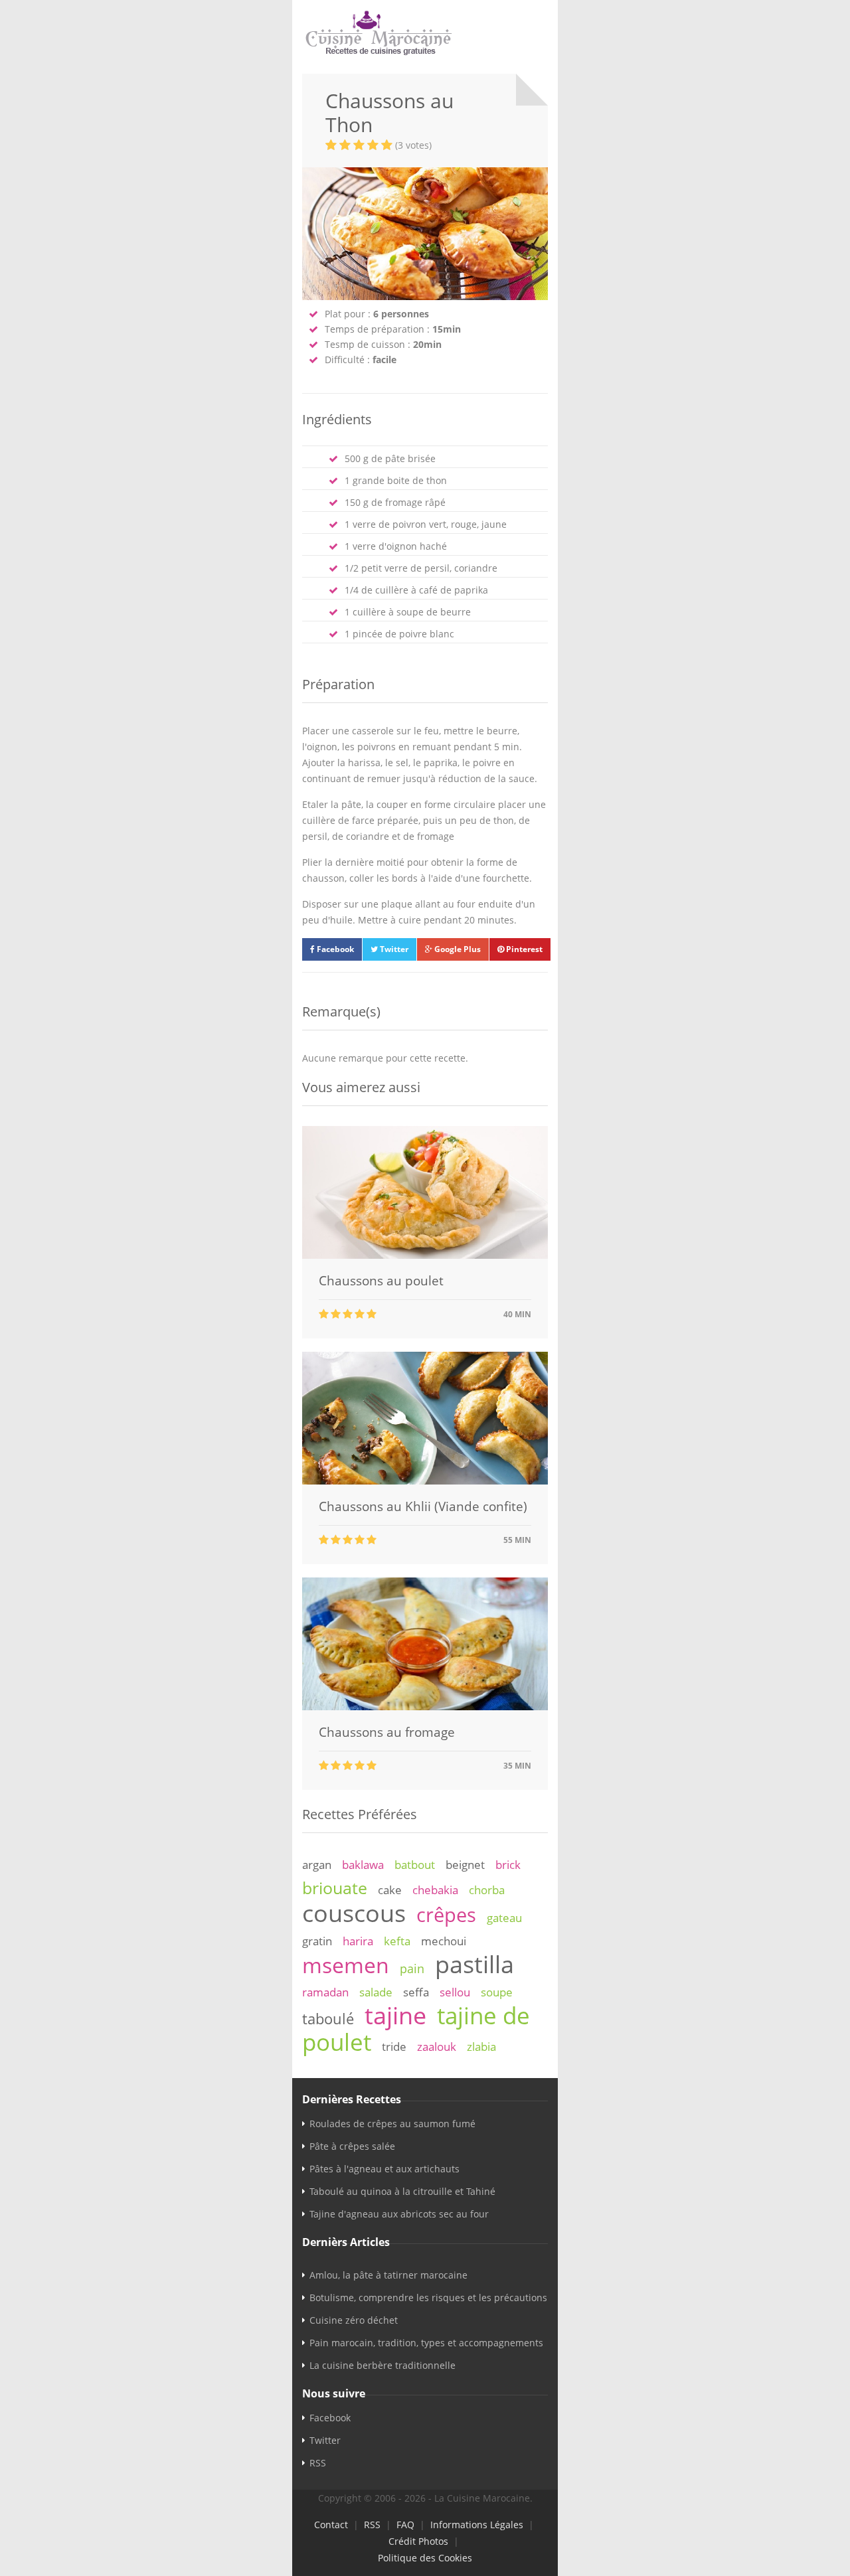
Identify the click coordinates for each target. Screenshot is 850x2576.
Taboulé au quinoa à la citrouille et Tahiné (402, 2191)
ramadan (325, 1992)
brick (508, 1865)
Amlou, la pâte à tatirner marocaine (388, 2275)
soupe (497, 1992)
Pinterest (523, 949)
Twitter (393, 949)
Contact (331, 2525)
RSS (318, 2463)
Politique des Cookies (425, 2558)
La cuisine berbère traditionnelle (382, 2365)
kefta (397, 1941)
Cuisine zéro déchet (354, 2320)
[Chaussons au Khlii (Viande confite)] (425, 1481)
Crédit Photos (418, 2541)
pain (412, 1969)
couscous (354, 1913)
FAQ (405, 2525)
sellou (455, 1992)
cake (390, 1890)
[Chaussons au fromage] (425, 1707)
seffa (416, 1992)
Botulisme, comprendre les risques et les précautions (428, 2297)
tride (394, 2047)
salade (376, 1992)
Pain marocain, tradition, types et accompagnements (426, 2343)
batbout (415, 1865)
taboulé (328, 2019)
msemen (346, 1965)
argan (317, 1865)
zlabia (481, 2047)
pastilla (474, 1964)
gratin (317, 1941)
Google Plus (457, 949)
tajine (395, 2015)
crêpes (446, 1915)
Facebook (334, 949)
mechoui (444, 1941)
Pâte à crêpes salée (352, 2146)
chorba (487, 1890)
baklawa (363, 1865)
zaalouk (437, 2047)
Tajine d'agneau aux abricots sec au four (399, 2214)
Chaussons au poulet (381, 1281)
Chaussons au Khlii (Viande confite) (423, 1506)
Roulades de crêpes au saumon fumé (392, 2124)
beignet (465, 1865)
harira (358, 1941)
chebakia (435, 1890)
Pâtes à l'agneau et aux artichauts (384, 2169)
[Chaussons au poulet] (425, 1255)
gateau (504, 1918)
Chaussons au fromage (387, 1732)
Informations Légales (477, 2525)
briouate (335, 1888)
